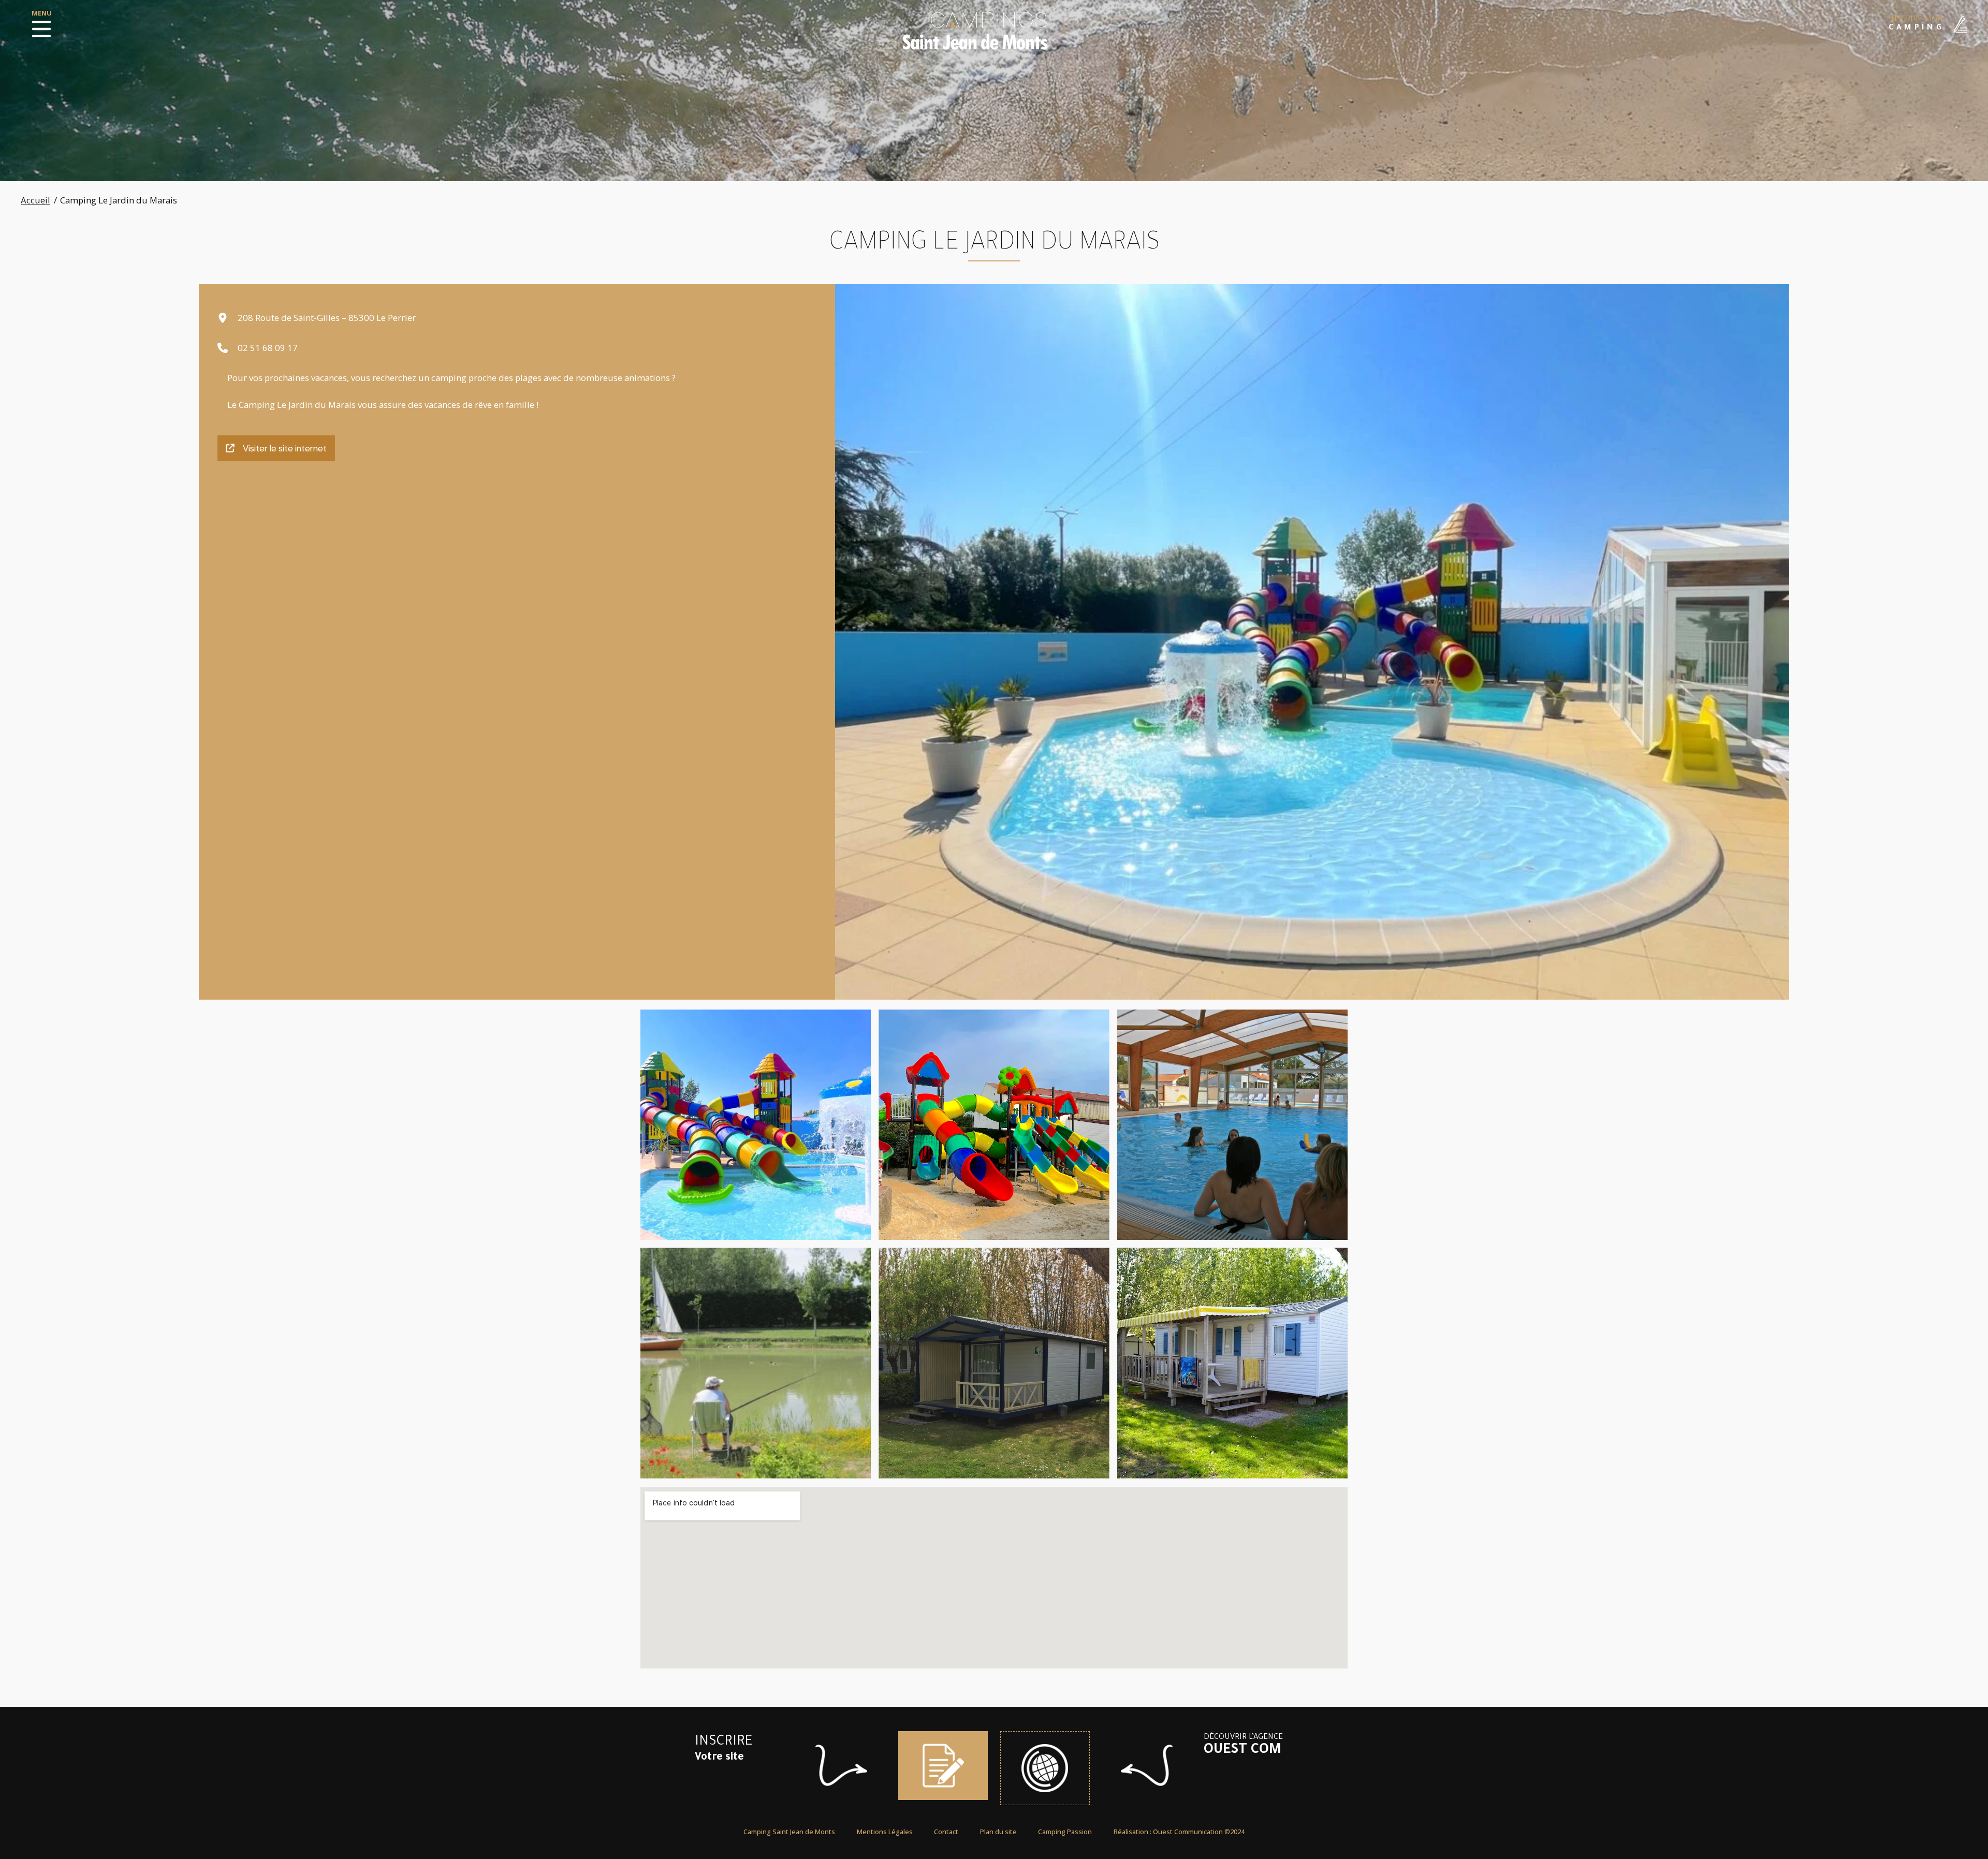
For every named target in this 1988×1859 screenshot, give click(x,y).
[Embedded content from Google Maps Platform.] (994, 1578)
